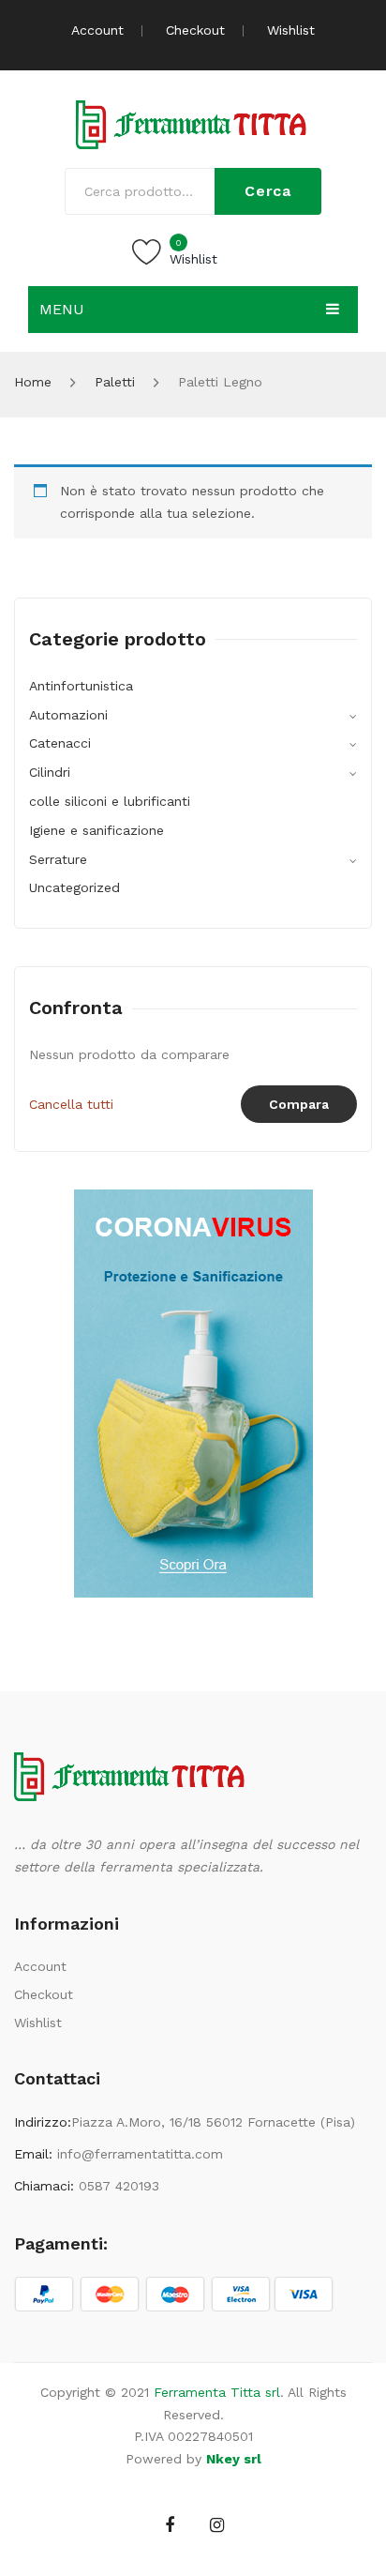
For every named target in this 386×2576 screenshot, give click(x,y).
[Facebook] (170, 2525)
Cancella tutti (71, 1104)
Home (33, 382)
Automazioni (68, 715)
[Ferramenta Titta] (193, 123)
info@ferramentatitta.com (140, 2154)
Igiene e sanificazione (96, 830)
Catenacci (60, 743)
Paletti (115, 382)
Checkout (195, 30)
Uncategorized (74, 887)
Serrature (58, 859)
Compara (299, 1104)
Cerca (268, 191)
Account (97, 30)
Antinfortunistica (81, 686)
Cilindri (50, 772)
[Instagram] (217, 2525)
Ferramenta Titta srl (217, 2392)
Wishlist (291, 30)
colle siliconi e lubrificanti (110, 801)
